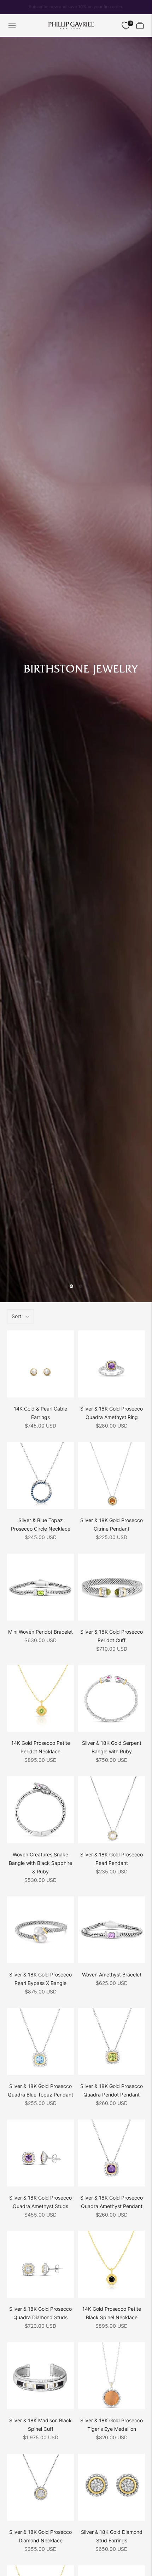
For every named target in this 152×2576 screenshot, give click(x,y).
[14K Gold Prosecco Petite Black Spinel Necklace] (112, 2264)
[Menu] (12, 25)
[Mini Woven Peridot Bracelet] (40, 1587)
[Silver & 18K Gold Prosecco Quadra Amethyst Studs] (40, 2153)
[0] (126, 26)
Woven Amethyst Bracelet (112, 1974)
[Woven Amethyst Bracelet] (112, 1930)
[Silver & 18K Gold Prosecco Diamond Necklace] (40, 2487)
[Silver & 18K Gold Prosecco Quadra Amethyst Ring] (112, 1364)
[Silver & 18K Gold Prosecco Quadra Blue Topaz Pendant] (40, 2041)
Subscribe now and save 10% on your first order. (76, 7)
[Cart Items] (140, 25)
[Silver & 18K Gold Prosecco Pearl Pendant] (112, 1810)
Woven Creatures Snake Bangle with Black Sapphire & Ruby (40, 1863)
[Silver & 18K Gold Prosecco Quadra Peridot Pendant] (112, 2041)
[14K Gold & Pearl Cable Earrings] (40, 1364)
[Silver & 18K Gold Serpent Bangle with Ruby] (112, 1698)
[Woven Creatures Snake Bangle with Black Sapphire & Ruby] (40, 1810)
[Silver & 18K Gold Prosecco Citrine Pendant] (112, 1476)
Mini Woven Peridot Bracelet (40, 1632)
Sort (16, 1316)
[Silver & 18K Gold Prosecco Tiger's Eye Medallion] (112, 2376)
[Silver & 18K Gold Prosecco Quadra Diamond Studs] (40, 2264)
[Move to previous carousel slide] (71, 1286)
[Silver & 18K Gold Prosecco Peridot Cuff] (112, 1587)
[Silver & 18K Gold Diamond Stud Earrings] (112, 2487)
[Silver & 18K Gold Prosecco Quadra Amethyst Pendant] (112, 2153)
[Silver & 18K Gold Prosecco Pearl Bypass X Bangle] (40, 1930)
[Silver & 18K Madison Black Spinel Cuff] (40, 2376)
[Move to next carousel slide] (81, 1286)
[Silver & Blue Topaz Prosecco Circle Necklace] (40, 1476)
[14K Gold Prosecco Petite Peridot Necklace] (40, 1698)
